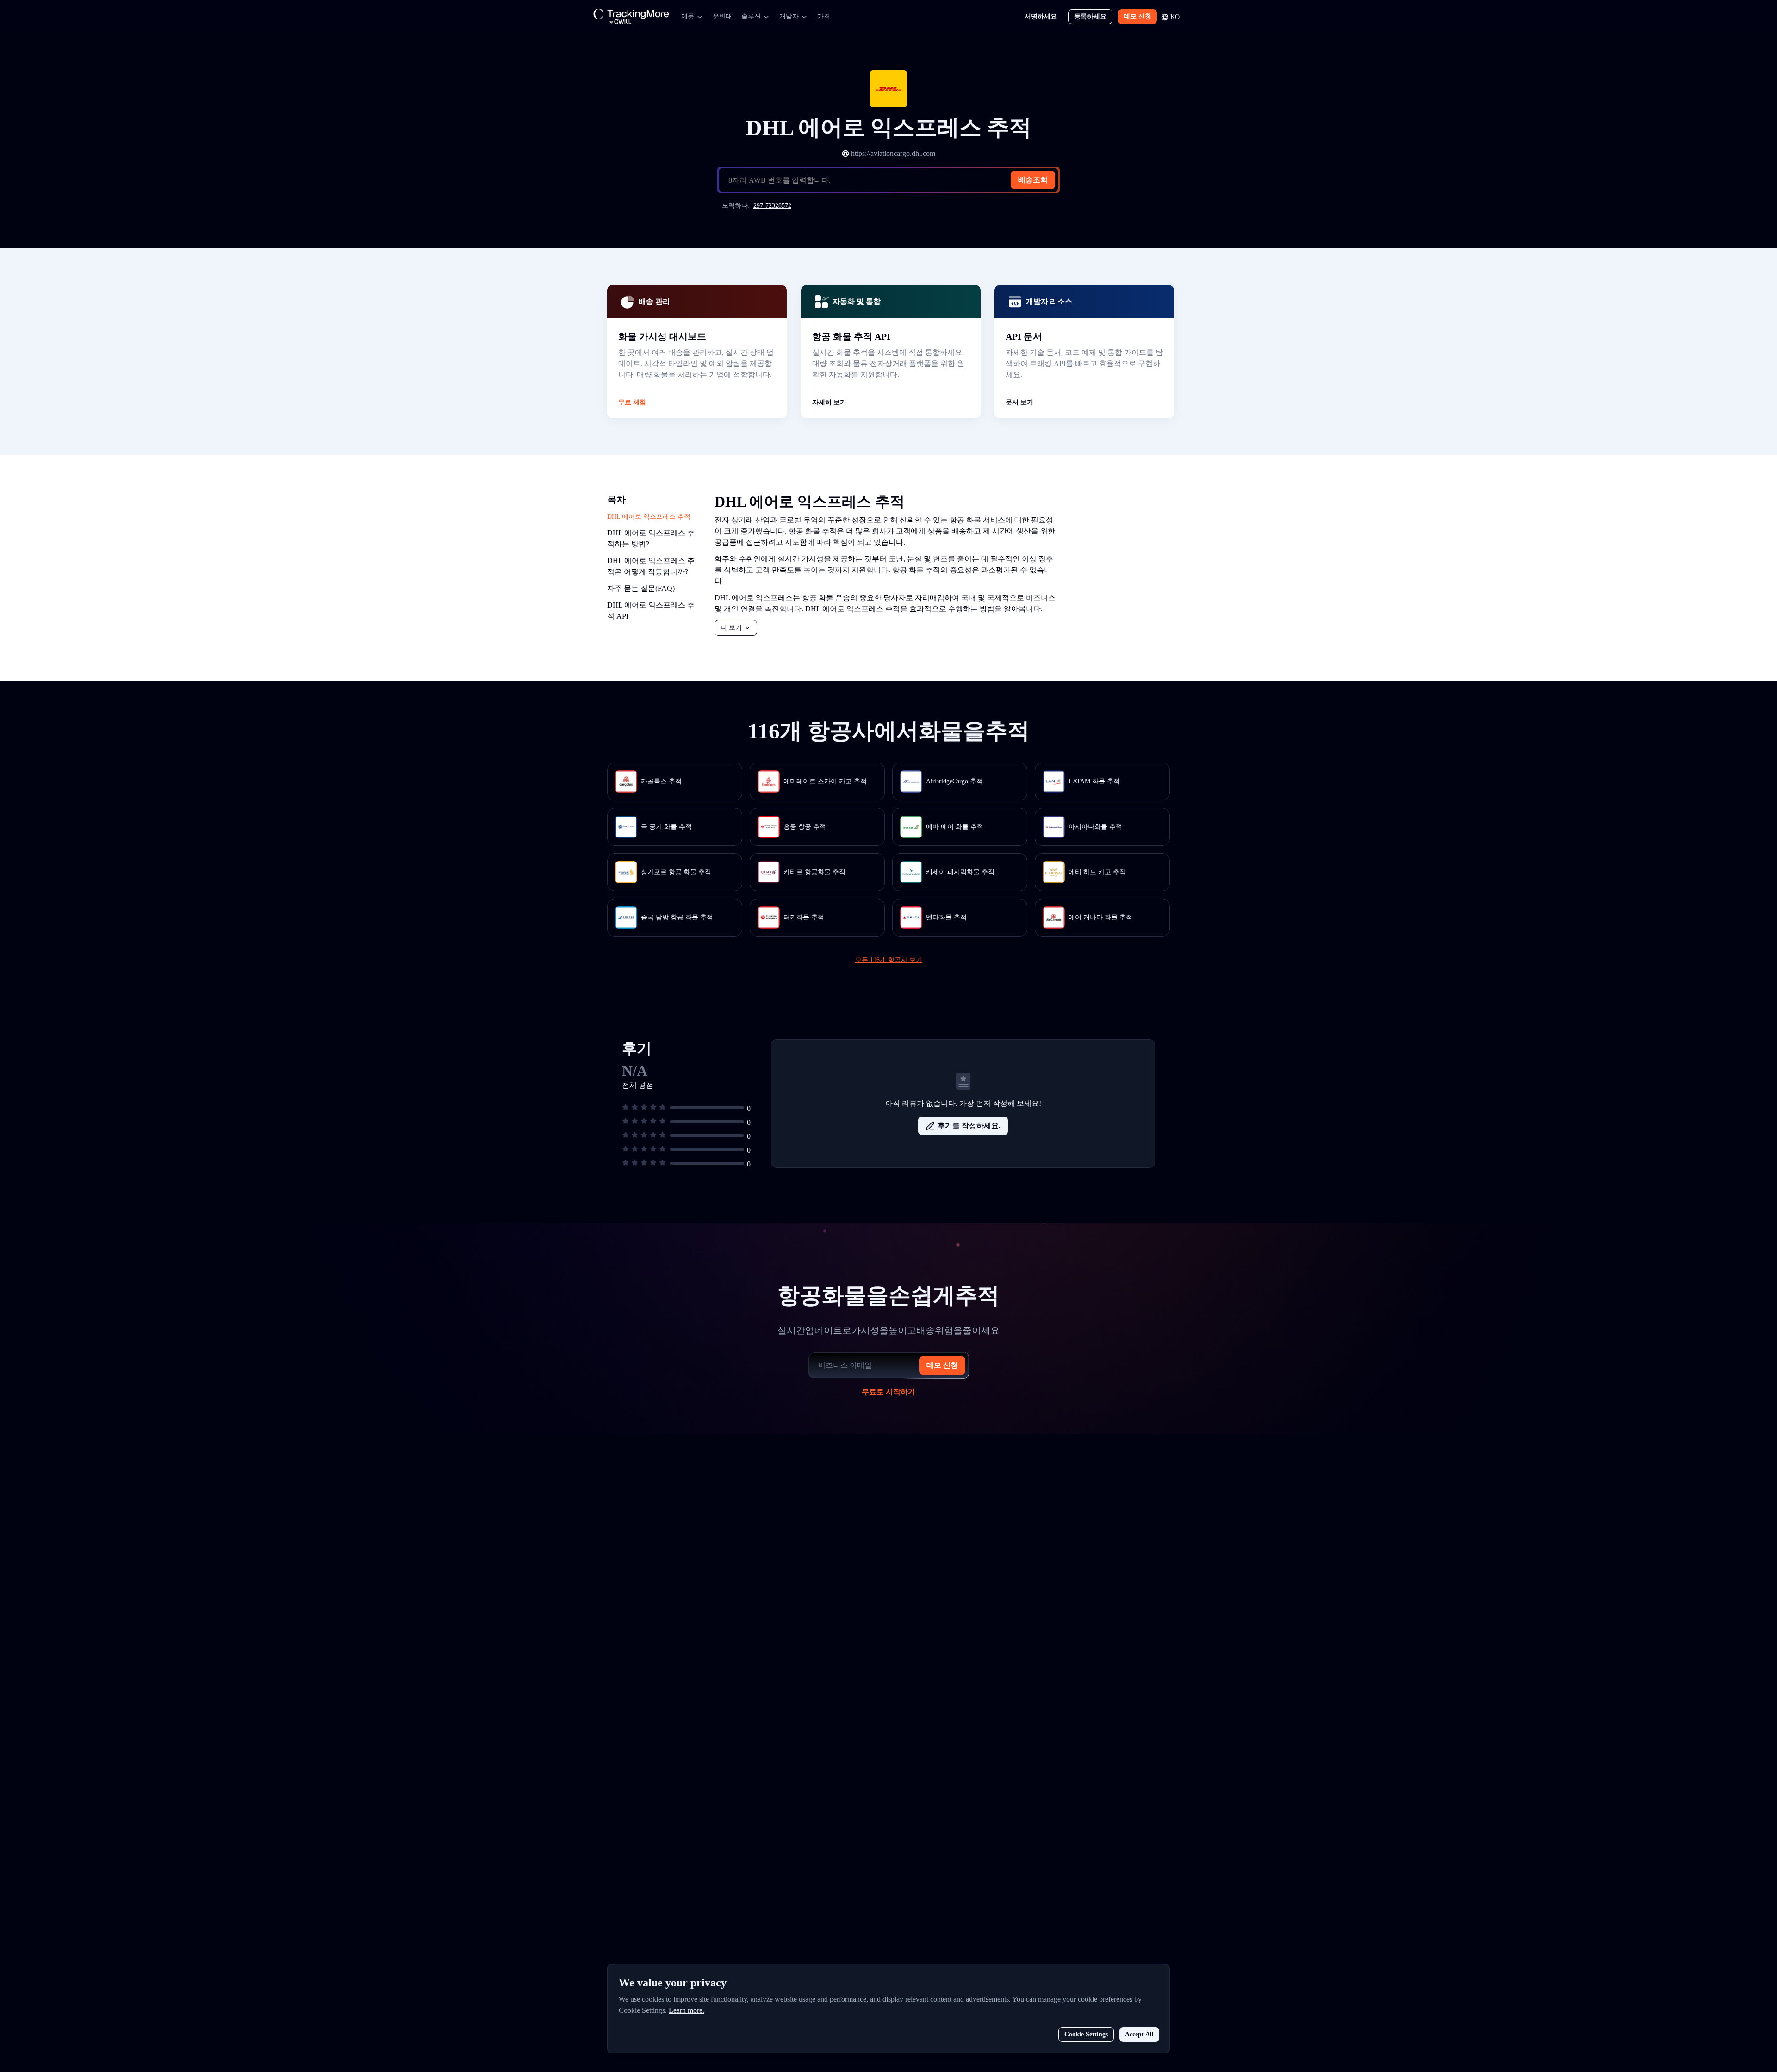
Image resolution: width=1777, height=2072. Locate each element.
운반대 (722, 16)
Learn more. (687, 2010)
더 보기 (731, 628)
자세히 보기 (829, 402)
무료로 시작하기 (888, 1392)
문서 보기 (1019, 402)
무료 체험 (632, 402)
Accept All (1139, 2034)
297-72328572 (772, 206)
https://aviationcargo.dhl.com (893, 153)
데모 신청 (1137, 16)
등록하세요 (1090, 16)
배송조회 (1033, 180)
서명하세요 (1041, 16)
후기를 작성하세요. (969, 1126)
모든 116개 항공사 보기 (889, 960)
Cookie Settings (1086, 2034)
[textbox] (892, 180)
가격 (824, 16)
